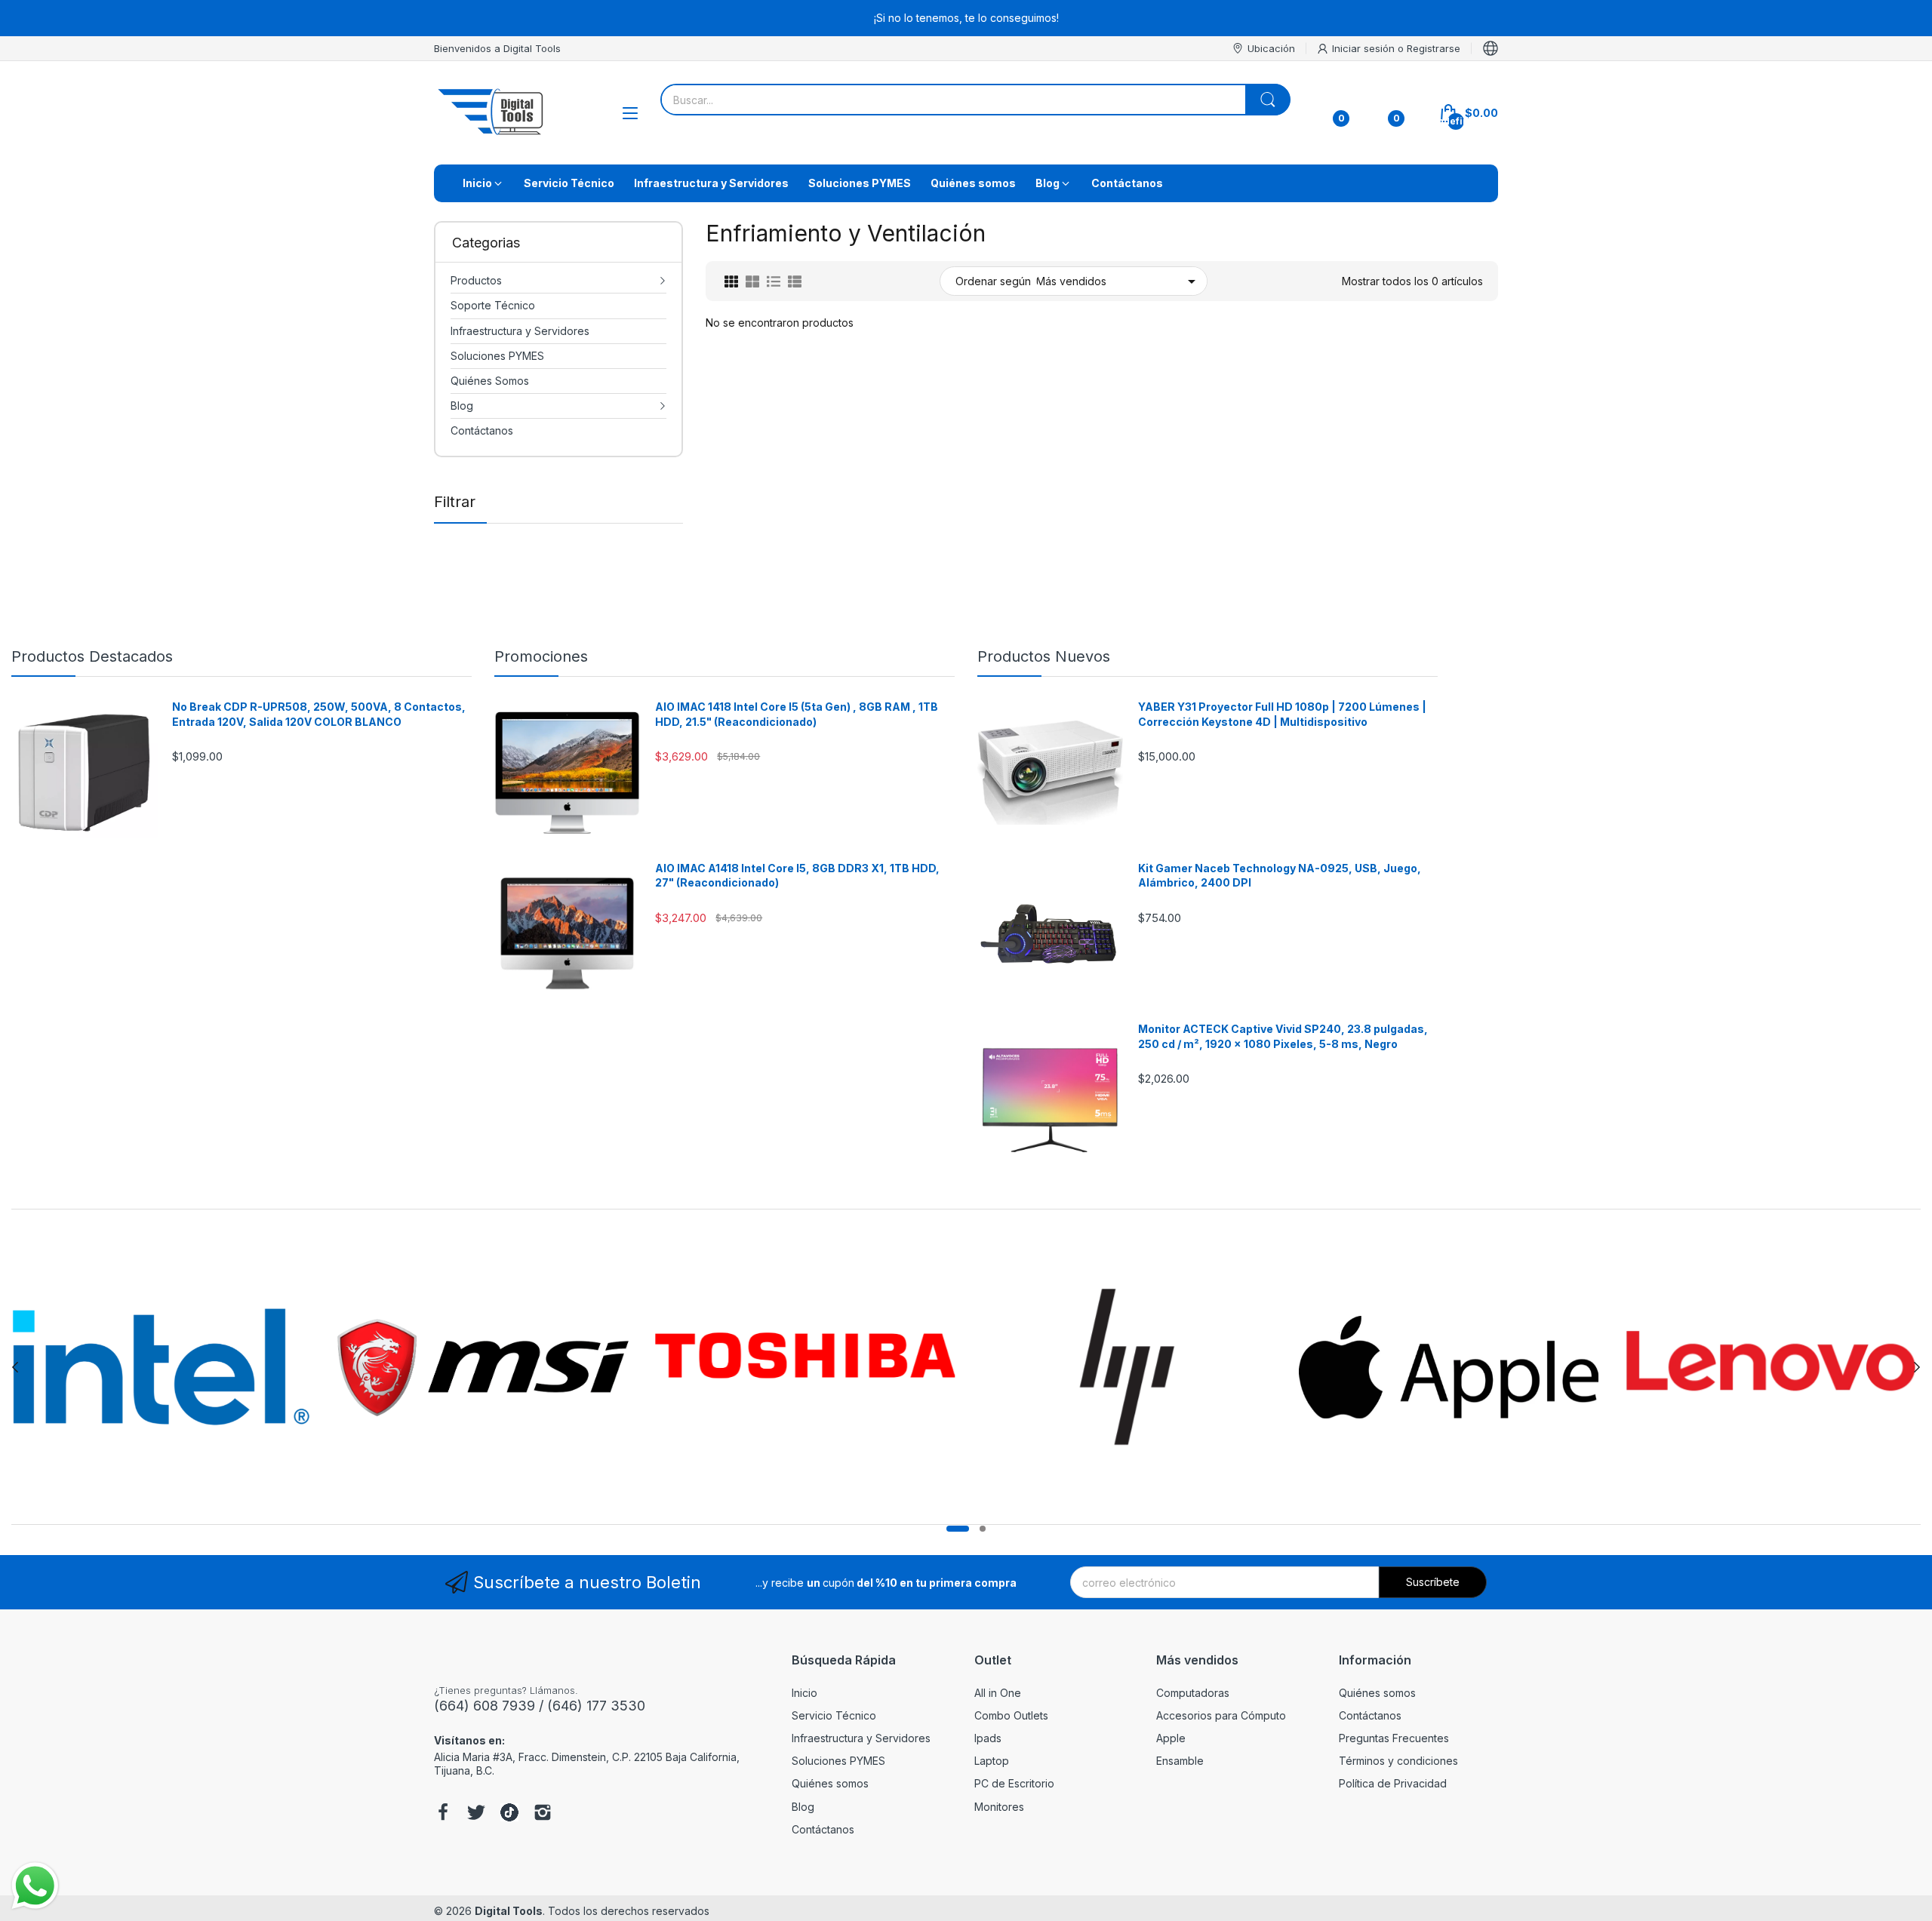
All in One (998, 1693)
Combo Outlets (1011, 1715)
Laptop (992, 1761)
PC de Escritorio (1014, 1783)
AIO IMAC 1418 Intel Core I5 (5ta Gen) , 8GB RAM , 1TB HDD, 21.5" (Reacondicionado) (797, 714)
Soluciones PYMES (838, 1761)
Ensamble (1180, 1761)
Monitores (999, 1807)
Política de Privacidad (1393, 1783)
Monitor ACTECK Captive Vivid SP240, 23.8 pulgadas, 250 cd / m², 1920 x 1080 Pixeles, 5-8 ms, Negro (1283, 1036)
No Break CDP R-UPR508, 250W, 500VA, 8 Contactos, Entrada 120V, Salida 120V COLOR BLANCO (319, 714)
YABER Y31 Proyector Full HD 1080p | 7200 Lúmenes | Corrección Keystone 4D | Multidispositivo (1282, 714)
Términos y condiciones (1398, 1761)
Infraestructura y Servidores (861, 1738)
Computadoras (1193, 1693)
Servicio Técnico (834, 1715)
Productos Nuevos (1044, 656)
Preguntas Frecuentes (1394, 1738)
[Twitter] (476, 1814)
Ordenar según (993, 281)
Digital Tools (509, 1911)
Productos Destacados (92, 656)
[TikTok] (509, 1814)
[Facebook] (443, 1814)
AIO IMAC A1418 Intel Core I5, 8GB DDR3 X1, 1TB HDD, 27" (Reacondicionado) (797, 876)
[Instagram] (543, 1814)
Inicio (804, 1693)
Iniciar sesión (1365, 48)
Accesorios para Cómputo (1221, 1715)
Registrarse (1434, 48)
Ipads (988, 1738)
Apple (1171, 1738)
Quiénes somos (830, 1783)
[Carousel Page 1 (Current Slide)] (958, 1529)
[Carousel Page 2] (983, 1529)
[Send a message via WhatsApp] (35, 1886)
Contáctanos (823, 1829)
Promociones (541, 656)
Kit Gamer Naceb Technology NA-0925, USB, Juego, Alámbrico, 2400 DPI (1280, 876)
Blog (803, 1807)
